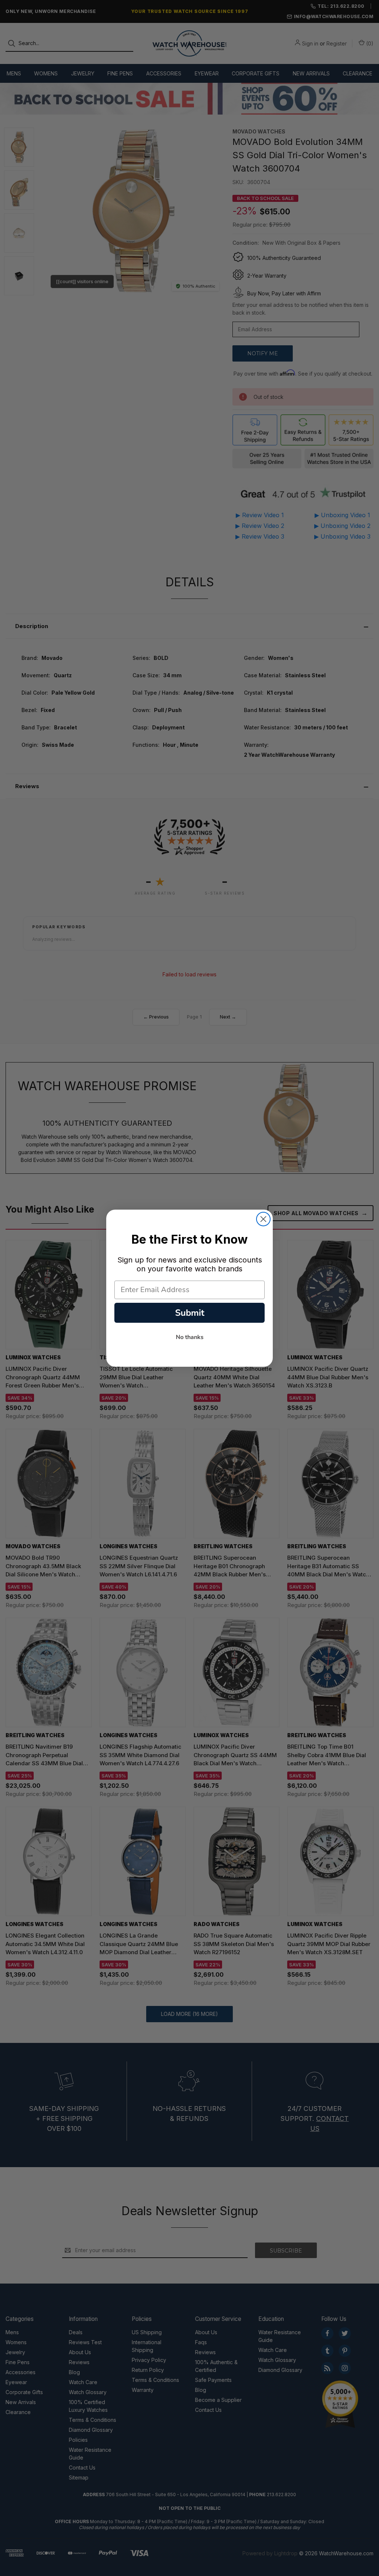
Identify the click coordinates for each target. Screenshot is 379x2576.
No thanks (190, 1337)
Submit (190, 1313)
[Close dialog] (263, 1219)
